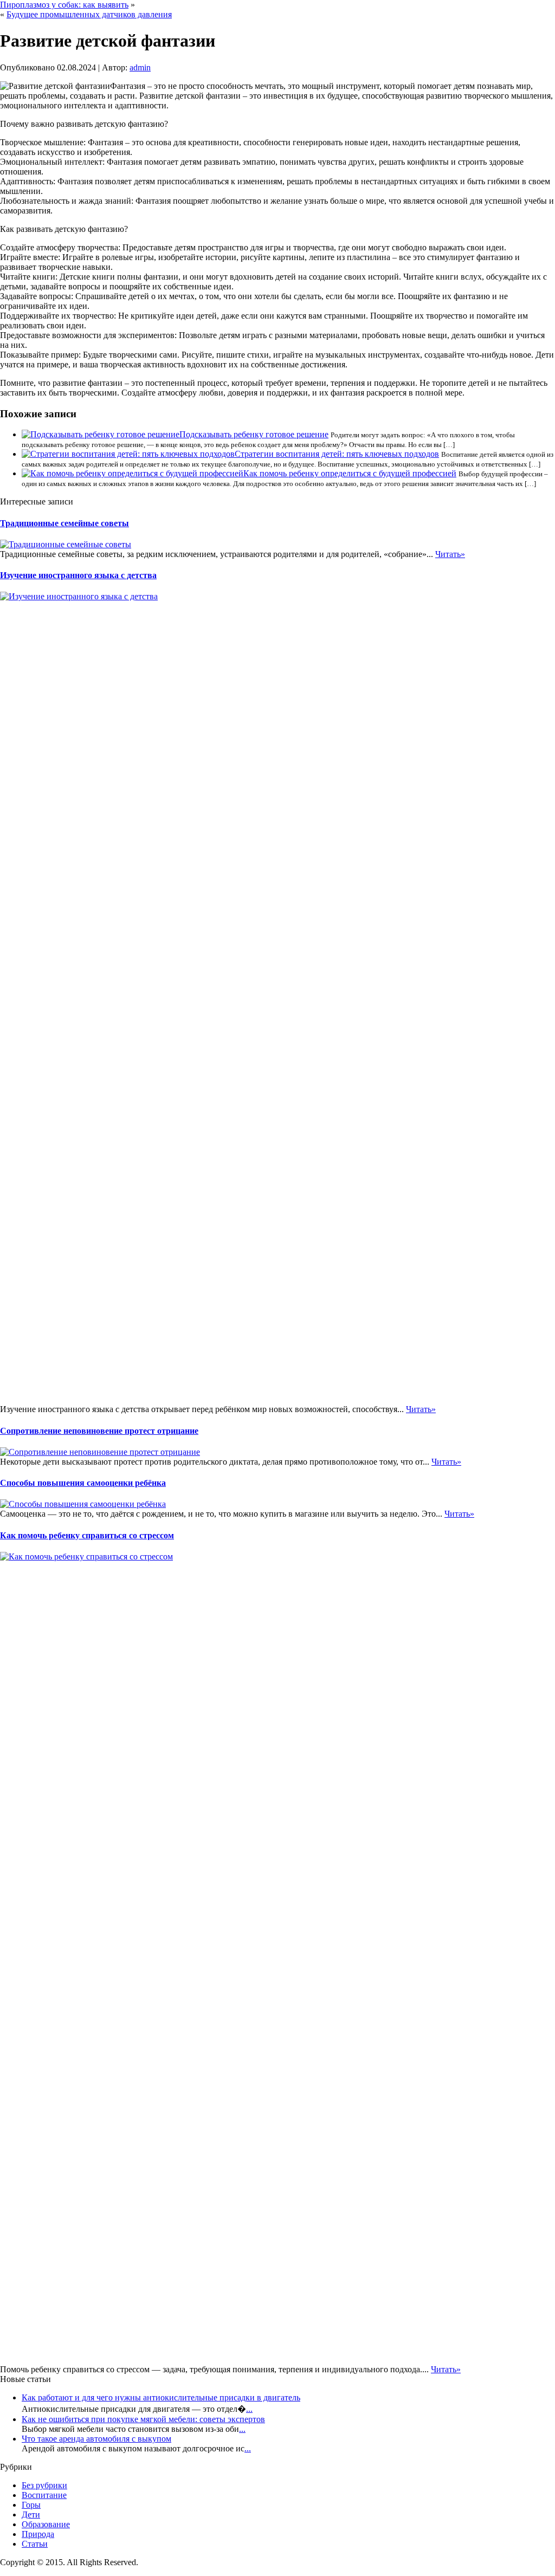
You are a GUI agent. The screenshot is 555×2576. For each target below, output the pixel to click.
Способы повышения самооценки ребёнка (83, 1483)
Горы (31, 2505)
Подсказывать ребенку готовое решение (254, 434)
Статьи (35, 2544)
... (249, 2409)
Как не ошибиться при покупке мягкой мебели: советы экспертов (143, 2419)
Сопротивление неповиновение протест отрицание (99, 1431)
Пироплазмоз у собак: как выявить (64, 5)
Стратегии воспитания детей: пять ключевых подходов (337, 454)
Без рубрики (44, 2485)
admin (140, 67)
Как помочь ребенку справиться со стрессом (87, 1535)
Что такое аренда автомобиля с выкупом (96, 2439)
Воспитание (44, 2495)
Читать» (450, 554)
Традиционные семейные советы (64, 523)
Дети (31, 2514)
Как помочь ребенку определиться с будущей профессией (350, 473)
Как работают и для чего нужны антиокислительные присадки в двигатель (161, 2397)
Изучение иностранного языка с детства (78, 575)
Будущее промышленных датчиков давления (89, 14)
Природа (38, 2534)
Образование (46, 2524)
